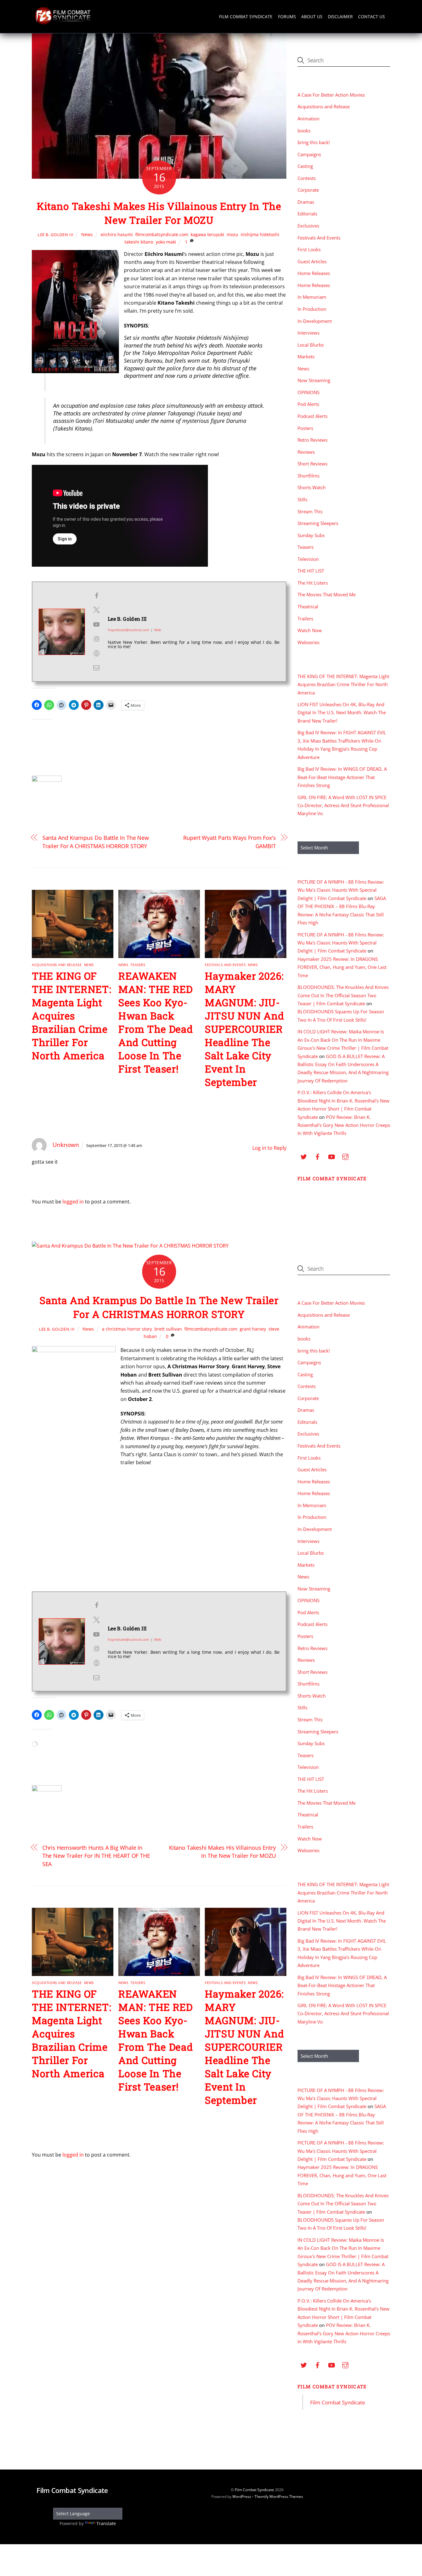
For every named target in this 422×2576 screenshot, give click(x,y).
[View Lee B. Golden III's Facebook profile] (96, 596)
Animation (308, 119)
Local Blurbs (311, 345)
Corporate (308, 190)
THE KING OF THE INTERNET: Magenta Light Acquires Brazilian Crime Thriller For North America (72, 1016)
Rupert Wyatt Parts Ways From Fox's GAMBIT (230, 842)
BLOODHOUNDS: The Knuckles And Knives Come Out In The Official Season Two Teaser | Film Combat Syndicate (343, 995)
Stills (302, 499)
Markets (306, 356)
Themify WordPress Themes (279, 2497)
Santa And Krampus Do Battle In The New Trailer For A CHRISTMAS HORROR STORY (96, 842)
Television (308, 559)
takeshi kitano (139, 242)
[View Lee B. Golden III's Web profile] (96, 653)
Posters (305, 428)
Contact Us (371, 17)
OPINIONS (308, 392)
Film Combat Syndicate (246, 17)
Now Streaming (314, 380)
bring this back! (314, 142)
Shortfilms (308, 476)
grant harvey (253, 1329)
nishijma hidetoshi (260, 234)
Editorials (307, 214)
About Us (312, 17)
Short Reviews (312, 464)
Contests (307, 178)
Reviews (306, 452)
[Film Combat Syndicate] (63, 23)
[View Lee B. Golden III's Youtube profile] (96, 624)
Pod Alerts (308, 404)
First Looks (309, 249)
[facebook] (318, 1156)
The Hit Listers (313, 583)
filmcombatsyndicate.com (162, 234)
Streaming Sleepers (318, 523)
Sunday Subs (311, 535)
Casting (305, 166)
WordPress (242, 2497)
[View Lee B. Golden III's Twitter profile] (96, 610)
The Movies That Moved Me (327, 594)
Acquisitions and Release (57, 965)
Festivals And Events (225, 965)
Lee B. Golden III (56, 235)
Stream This (310, 511)
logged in (73, 1202)
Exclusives (308, 226)
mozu (232, 234)
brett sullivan (168, 1329)
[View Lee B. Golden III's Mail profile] (96, 668)
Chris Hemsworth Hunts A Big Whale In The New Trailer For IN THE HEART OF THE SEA (96, 1856)
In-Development (315, 321)
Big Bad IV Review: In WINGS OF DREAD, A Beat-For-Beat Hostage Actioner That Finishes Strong (342, 777)
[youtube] (331, 1156)
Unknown (66, 1145)
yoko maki (166, 242)
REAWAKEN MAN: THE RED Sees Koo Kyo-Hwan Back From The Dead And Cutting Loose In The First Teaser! (156, 1022)
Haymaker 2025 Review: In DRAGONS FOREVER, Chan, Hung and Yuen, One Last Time (342, 967)
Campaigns (309, 154)
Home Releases (314, 273)
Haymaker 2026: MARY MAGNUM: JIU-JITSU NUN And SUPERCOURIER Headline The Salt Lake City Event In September (244, 1029)
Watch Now (310, 630)
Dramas (306, 202)
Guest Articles (312, 261)
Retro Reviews (312, 440)
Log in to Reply (269, 1148)
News (87, 234)
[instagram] (345, 1156)
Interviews (308, 333)
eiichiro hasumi (117, 234)
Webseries (308, 642)
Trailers (305, 619)
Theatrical (308, 606)
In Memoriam (312, 297)
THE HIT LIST (311, 571)
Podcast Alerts (312, 416)
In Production (312, 309)
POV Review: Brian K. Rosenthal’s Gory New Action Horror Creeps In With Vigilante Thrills (344, 1125)
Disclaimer (340, 17)
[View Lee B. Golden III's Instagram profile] (96, 639)
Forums (287, 17)
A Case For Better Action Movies (331, 95)
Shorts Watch (312, 487)
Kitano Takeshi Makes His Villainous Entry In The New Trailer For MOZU (159, 213)
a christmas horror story (127, 1329)
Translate (106, 2523)
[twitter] (304, 1156)
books (304, 131)
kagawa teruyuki (207, 234)
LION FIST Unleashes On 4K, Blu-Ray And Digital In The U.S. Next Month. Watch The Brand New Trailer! (342, 713)
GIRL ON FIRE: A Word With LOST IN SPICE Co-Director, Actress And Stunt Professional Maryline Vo (343, 805)
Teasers (138, 965)
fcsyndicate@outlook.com (129, 630)
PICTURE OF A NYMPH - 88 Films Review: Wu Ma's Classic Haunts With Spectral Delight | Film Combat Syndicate (341, 890)
